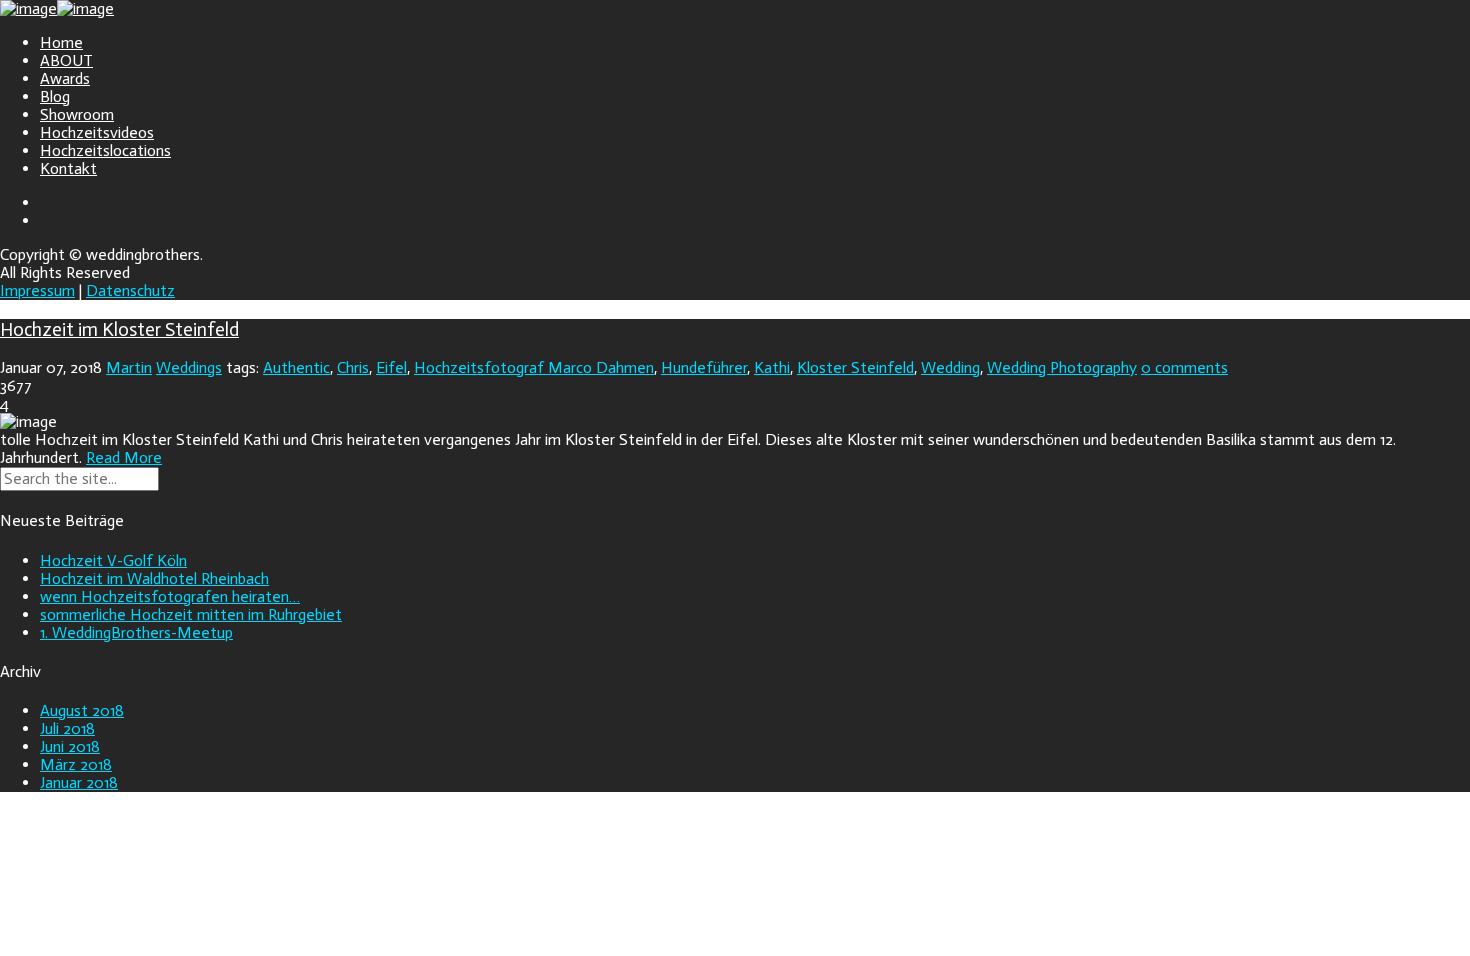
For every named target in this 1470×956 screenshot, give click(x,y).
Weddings (189, 367)
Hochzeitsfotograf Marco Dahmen (534, 367)
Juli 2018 (67, 728)
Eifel (391, 367)
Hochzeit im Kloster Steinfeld (119, 329)
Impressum (37, 290)
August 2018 (82, 710)
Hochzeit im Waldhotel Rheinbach (154, 578)
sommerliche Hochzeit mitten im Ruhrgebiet (191, 614)
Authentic (296, 367)
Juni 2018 (70, 746)
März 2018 (76, 764)
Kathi (772, 367)
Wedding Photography (1062, 367)
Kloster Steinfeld (855, 367)
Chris (353, 367)
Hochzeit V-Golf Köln (113, 560)
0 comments (1184, 367)
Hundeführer (704, 367)
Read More (124, 457)
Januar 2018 (79, 782)
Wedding (950, 367)
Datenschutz (130, 290)
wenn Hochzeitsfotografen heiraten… (170, 596)
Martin (129, 367)
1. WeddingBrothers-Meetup (136, 632)
